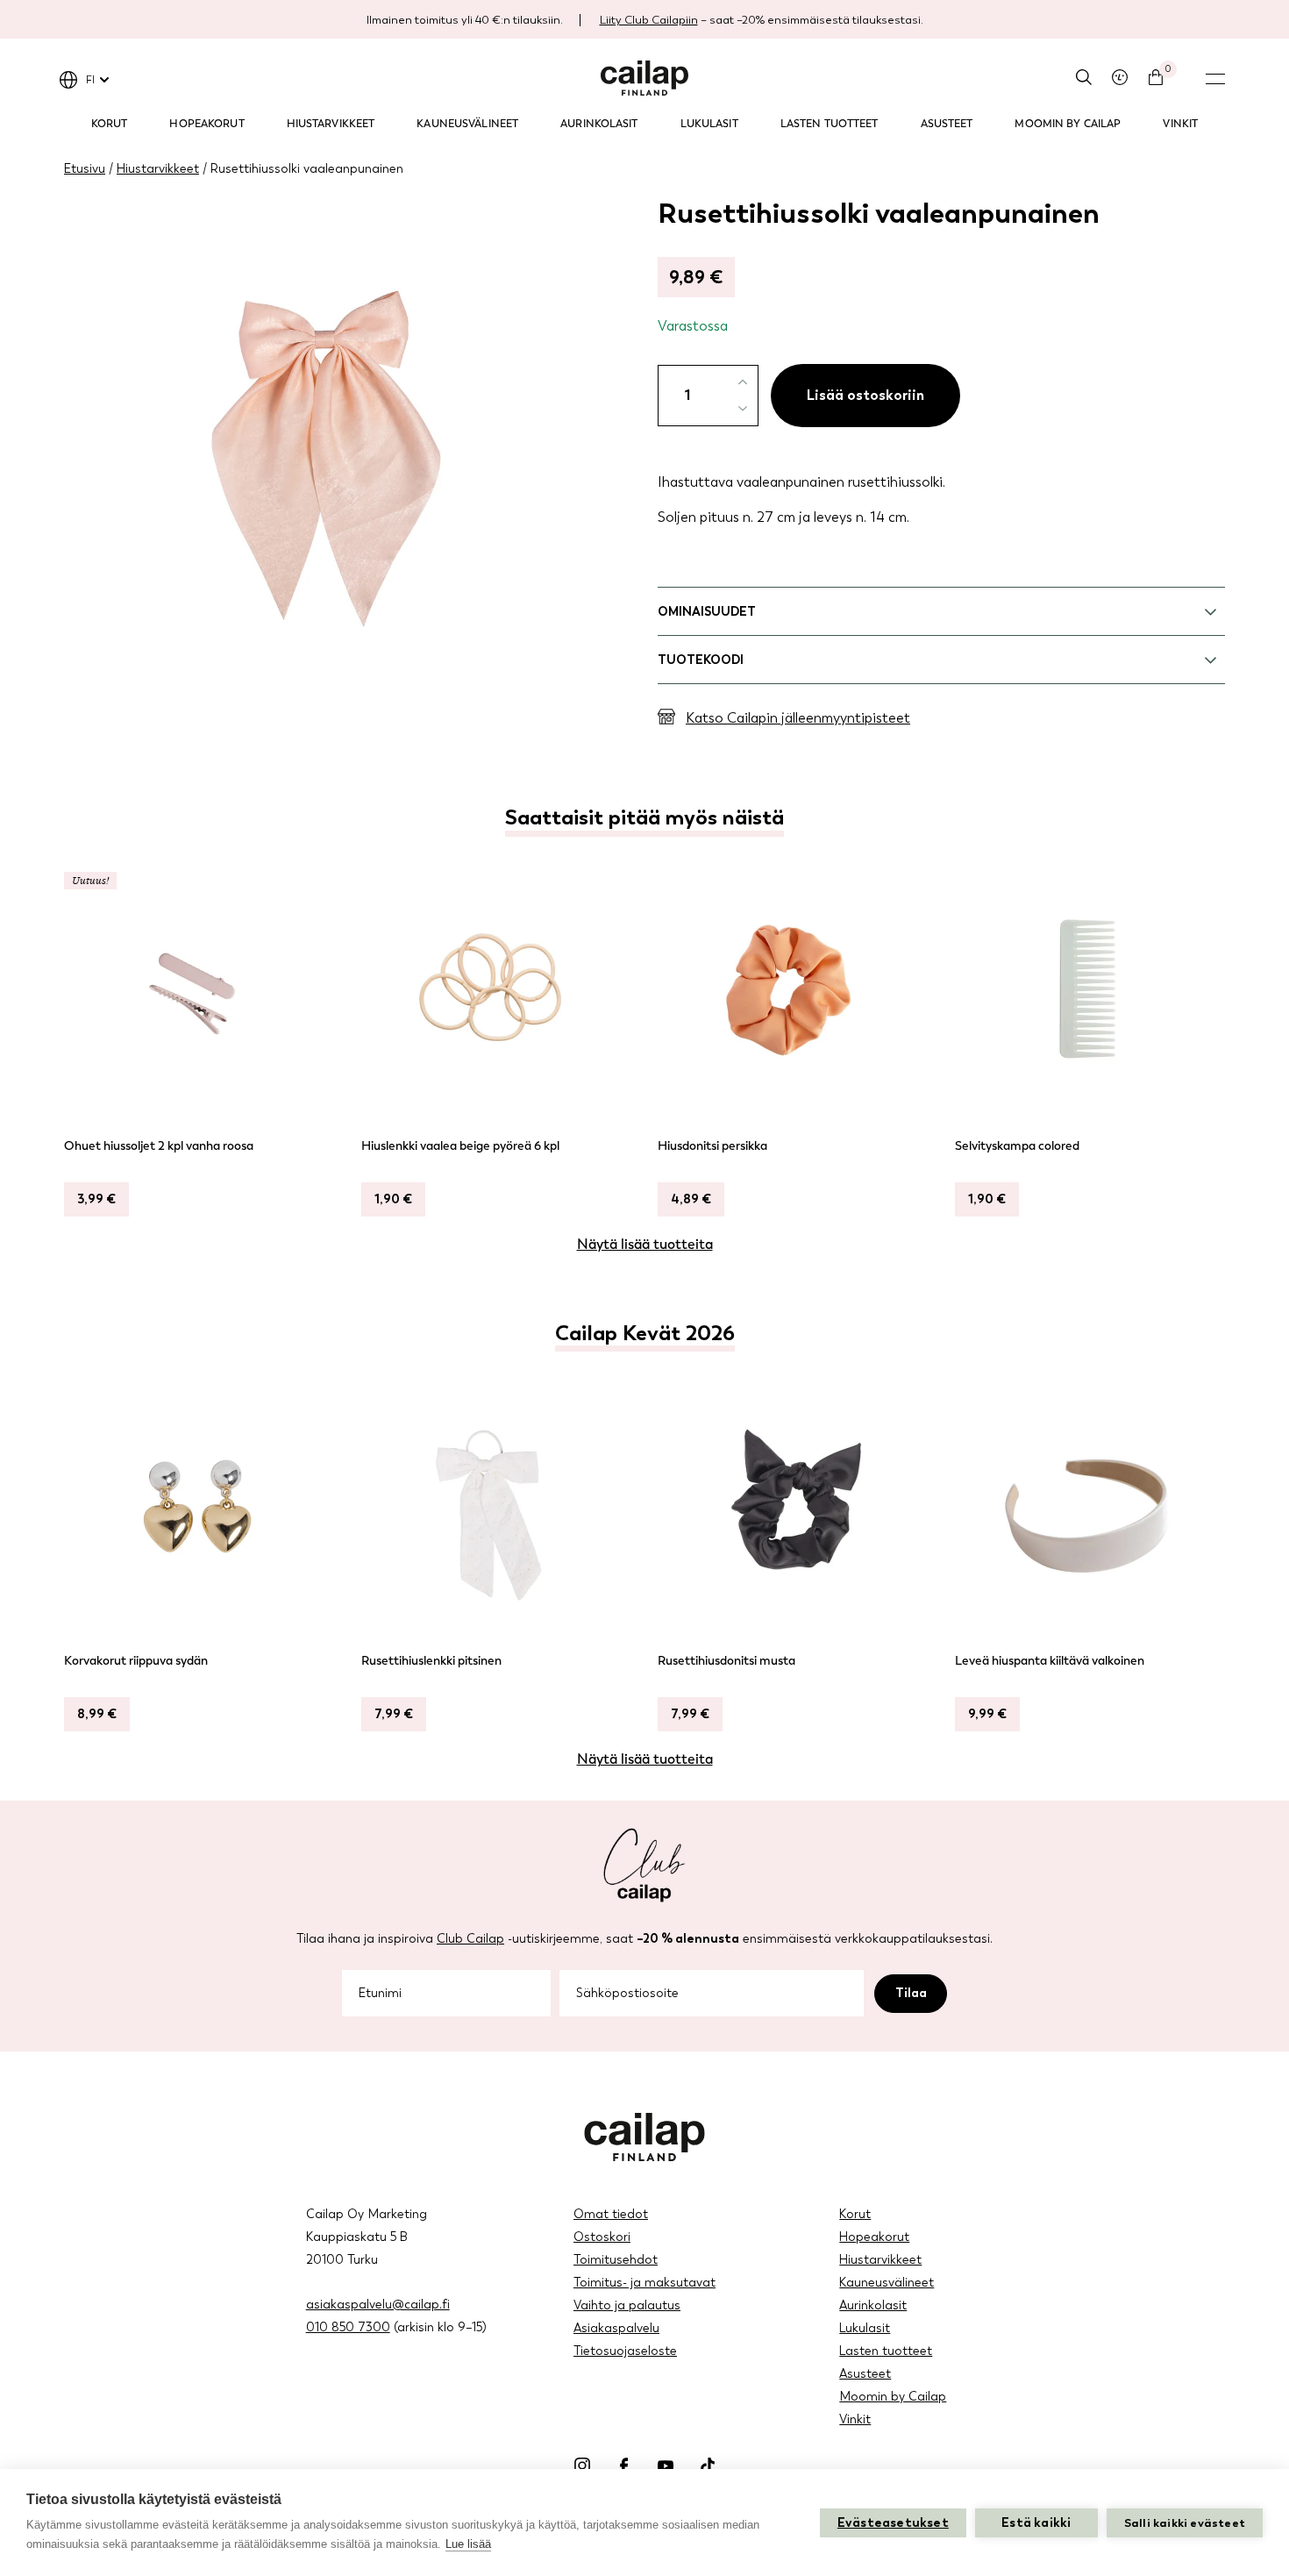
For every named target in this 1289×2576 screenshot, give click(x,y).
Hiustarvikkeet (331, 124)
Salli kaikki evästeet (1185, 2523)
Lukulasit (709, 124)
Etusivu (85, 169)
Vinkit (1180, 124)
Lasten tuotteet (830, 124)
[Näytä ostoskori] (1156, 77)
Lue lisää (468, 2544)
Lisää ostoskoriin (865, 395)
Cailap (644, 78)
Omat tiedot (611, 2214)
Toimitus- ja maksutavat (644, 2283)
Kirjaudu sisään (1120, 77)
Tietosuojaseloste (625, 2351)
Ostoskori (602, 2237)
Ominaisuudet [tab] (707, 612)
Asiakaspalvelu (616, 2328)
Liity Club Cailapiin (649, 20)
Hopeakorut (207, 124)
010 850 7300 (348, 2327)
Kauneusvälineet (467, 124)
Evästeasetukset (893, 2523)
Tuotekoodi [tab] (701, 660)
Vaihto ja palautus (627, 2305)
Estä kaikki (1036, 2523)
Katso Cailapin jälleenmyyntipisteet (798, 718)
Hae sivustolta (1084, 77)
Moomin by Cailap (1068, 124)
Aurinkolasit (599, 124)
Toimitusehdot (616, 2260)
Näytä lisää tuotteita (645, 1244)
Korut (110, 124)
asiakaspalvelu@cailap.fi (378, 2305)
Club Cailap (470, 1939)
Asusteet (947, 124)
